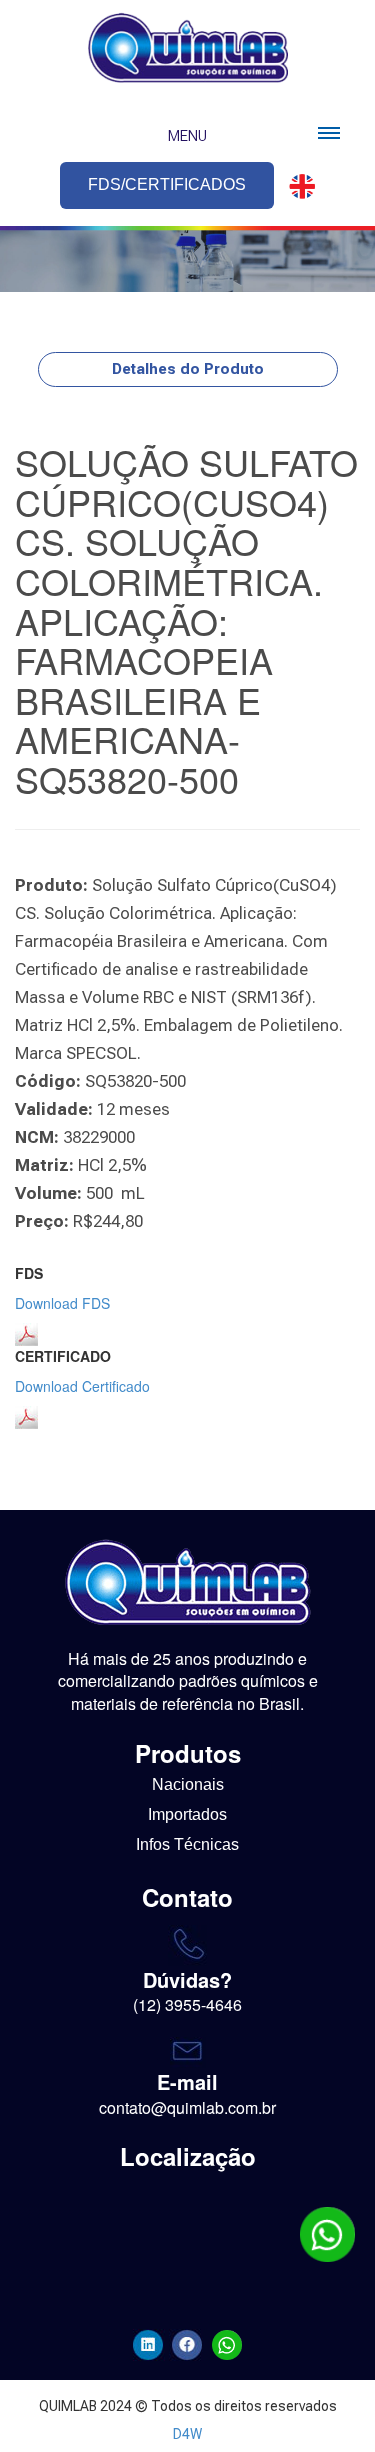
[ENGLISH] (296, 186)
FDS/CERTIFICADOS (167, 184)
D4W (187, 2434)
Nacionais (188, 1784)
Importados (187, 1814)
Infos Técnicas (187, 1844)
